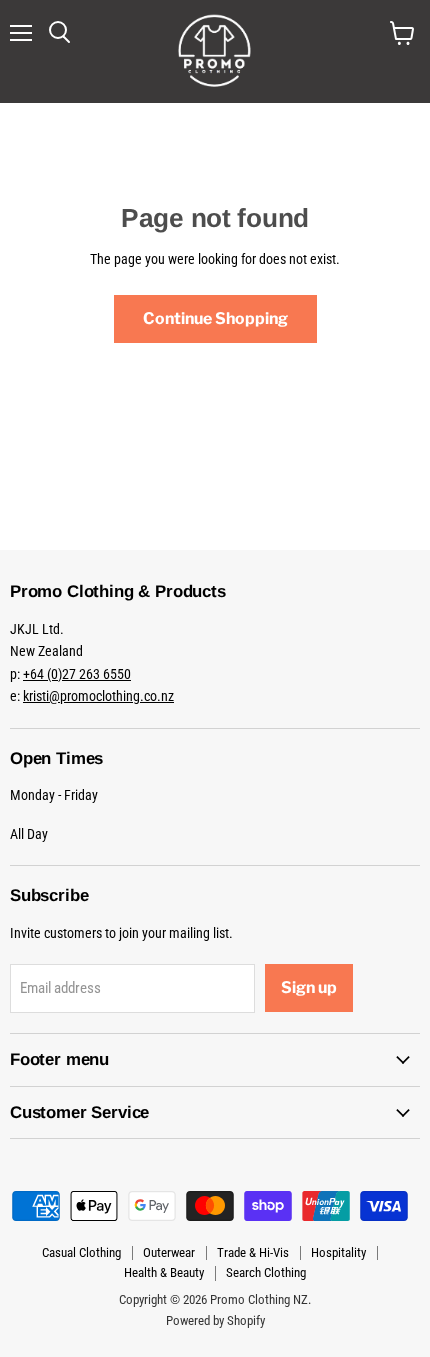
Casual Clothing (81, 1252)
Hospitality (338, 1252)
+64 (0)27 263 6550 (77, 674)
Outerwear (169, 1252)
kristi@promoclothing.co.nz (98, 696)
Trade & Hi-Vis (253, 1252)
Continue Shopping (215, 318)
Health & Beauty (164, 1272)
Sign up (309, 987)
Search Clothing (266, 1272)
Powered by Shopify (215, 1320)
